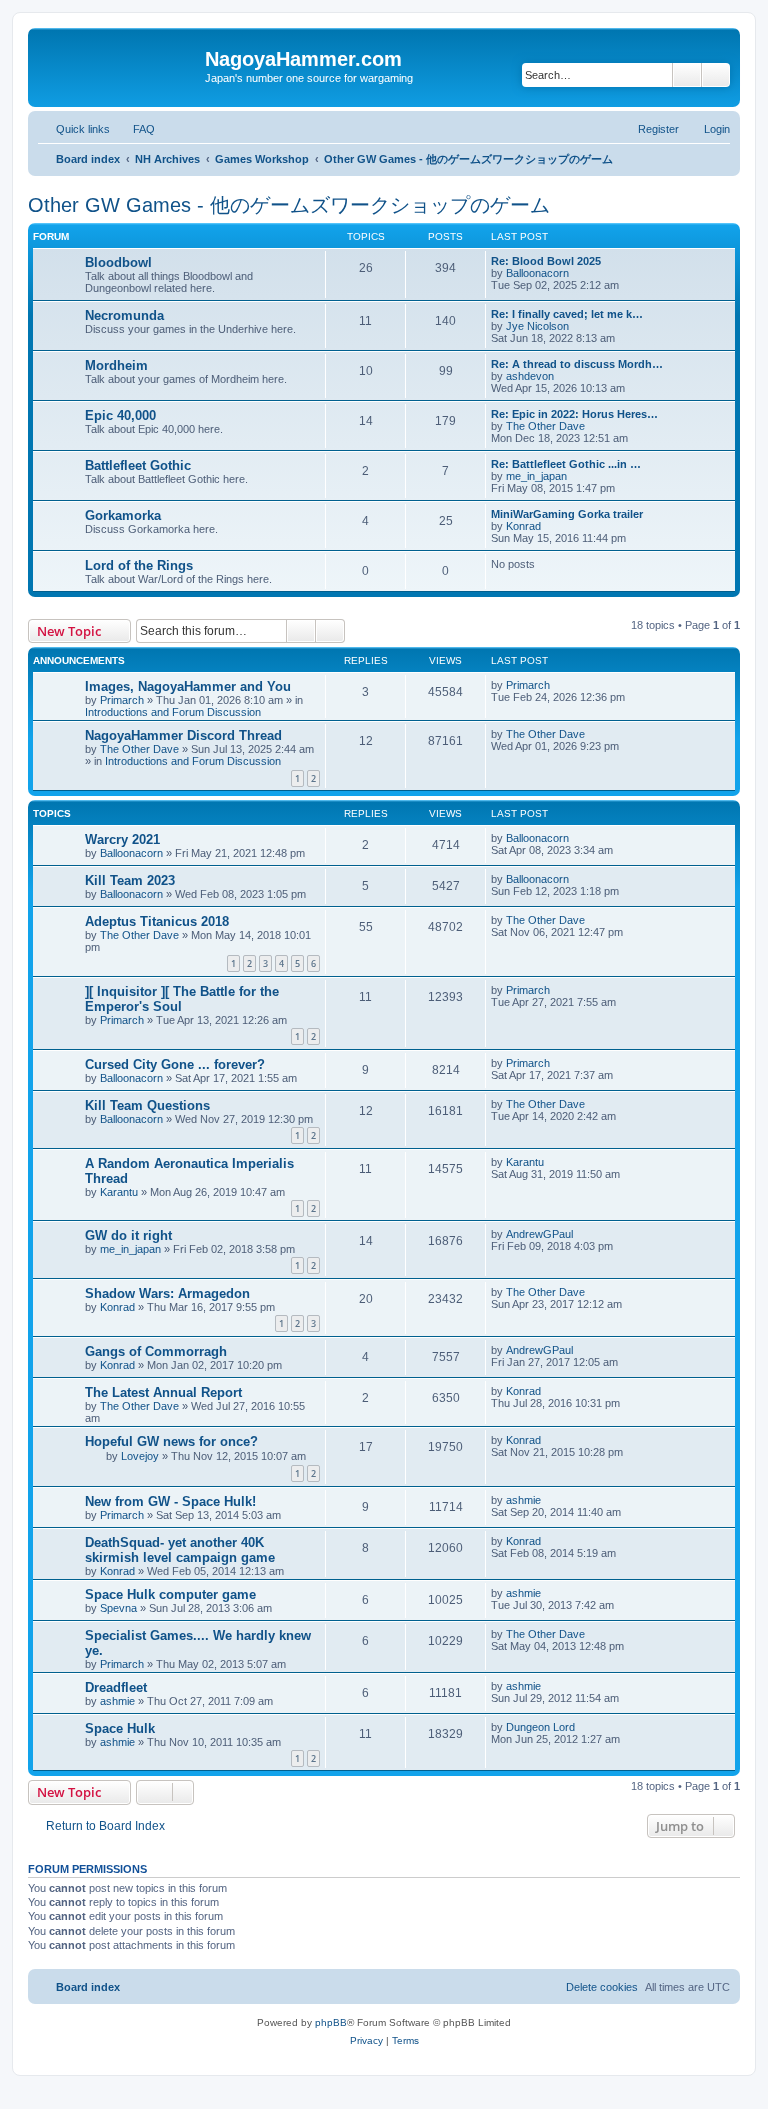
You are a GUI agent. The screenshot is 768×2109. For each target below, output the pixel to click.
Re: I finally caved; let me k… (567, 314)
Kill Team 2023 (130, 880)
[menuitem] (135, 129)
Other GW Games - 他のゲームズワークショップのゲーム (289, 205)
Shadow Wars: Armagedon (167, 1293)
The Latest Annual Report (163, 1392)
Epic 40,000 (120, 415)
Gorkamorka (123, 515)
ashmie (523, 1500)
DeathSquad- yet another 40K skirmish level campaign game (180, 1550)
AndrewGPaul (539, 1234)
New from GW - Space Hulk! (170, 1501)
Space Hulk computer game (170, 1594)
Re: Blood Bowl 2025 (546, 261)
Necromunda (124, 315)
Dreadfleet (116, 1687)
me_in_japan (536, 476)
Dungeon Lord (540, 1727)
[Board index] (119, 65)
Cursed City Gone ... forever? (175, 1064)
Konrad (523, 526)
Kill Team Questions (147, 1105)
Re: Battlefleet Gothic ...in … (566, 464)
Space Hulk (120, 1728)
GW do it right (128, 1235)
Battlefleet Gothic (138, 465)
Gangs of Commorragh (156, 1351)
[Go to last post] (559, 685)
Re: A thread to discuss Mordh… (577, 364)
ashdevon (530, 376)
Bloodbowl (118, 262)
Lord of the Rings (139, 565)
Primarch (122, 700)
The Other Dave (545, 426)
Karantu (119, 1192)
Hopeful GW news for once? (171, 1441)
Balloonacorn (537, 273)
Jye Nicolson (537, 326)
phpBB (331, 2022)
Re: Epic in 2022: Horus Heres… (574, 414)
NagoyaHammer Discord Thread (183, 735)
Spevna (118, 1608)
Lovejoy (140, 1456)
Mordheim (116, 365)
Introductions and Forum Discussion (173, 712)
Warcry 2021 (122, 839)
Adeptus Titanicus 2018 (157, 921)
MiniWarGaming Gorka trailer (567, 514)
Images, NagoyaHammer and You (188, 686)
